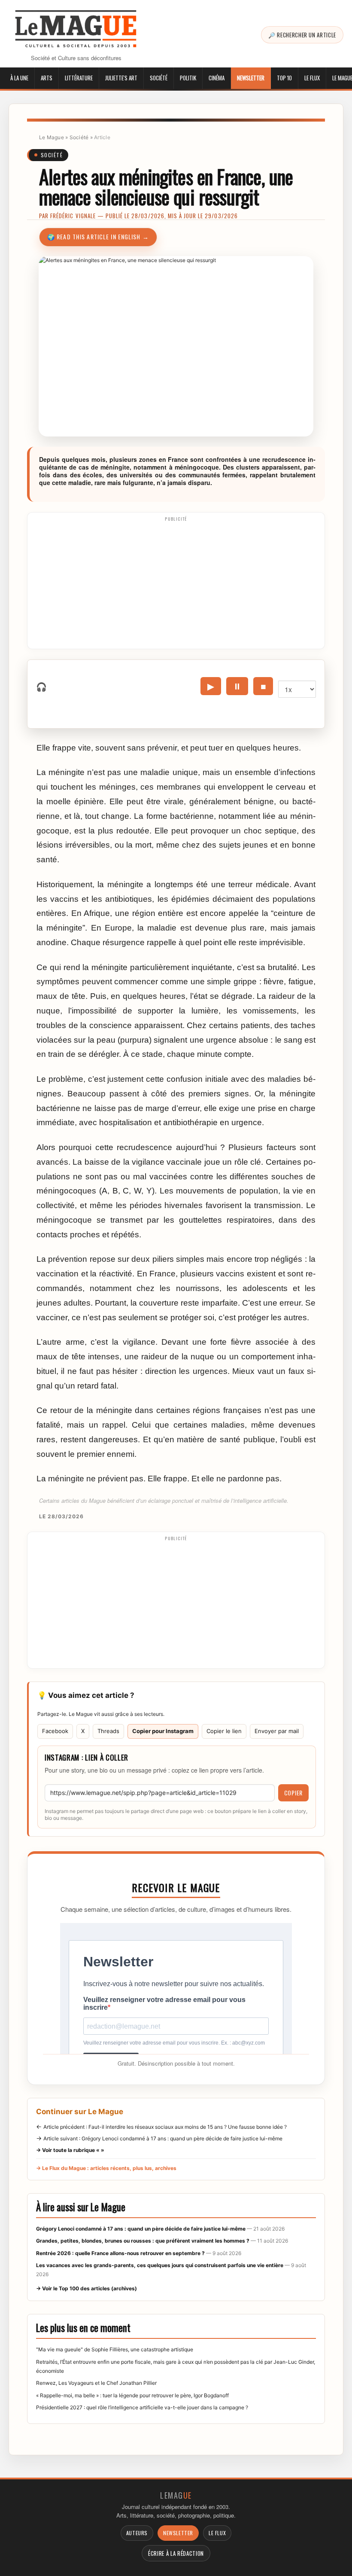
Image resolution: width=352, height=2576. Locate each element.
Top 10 (284, 78)
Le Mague (52, 137)
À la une (19, 78)
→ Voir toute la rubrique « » (70, 2150)
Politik (188, 78)
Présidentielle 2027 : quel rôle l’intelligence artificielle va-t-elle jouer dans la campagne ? (142, 2407)
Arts (47, 78)
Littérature (79, 78)
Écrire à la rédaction (176, 2553)
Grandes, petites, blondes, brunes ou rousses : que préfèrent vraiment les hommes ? (143, 2241)
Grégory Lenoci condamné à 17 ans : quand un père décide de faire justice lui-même (141, 2229)
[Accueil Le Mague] (76, 29)
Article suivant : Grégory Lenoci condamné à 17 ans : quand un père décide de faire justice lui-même (163, 2138)
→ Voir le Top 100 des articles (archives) (86, 2288)
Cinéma (217, 78)
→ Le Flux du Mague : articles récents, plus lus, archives (106, 2168)
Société (159, 78)
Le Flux (312, 78)
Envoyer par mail (277, 1731)
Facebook (55, 1731)
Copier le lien (224, 1731)
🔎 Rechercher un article (302, 35)
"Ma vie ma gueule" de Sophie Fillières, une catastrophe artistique (115, 2349)
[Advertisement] (176, 584)
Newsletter (251, 78)
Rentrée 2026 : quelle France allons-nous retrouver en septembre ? (120, 2253)
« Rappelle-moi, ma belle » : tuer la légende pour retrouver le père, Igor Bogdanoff (132, 2395)
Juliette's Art (121, 78)
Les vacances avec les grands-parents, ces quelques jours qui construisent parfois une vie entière (160, 2265)
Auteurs (137, 2533)
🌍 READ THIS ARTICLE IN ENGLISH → (98, 237)
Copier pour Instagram (163, 1731)
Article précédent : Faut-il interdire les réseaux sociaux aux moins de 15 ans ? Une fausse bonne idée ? (165, 2127)
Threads (108, 1731)
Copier (293, 1793)
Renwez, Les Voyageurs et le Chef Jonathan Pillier (96, 2383)
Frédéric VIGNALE (73, 216)
